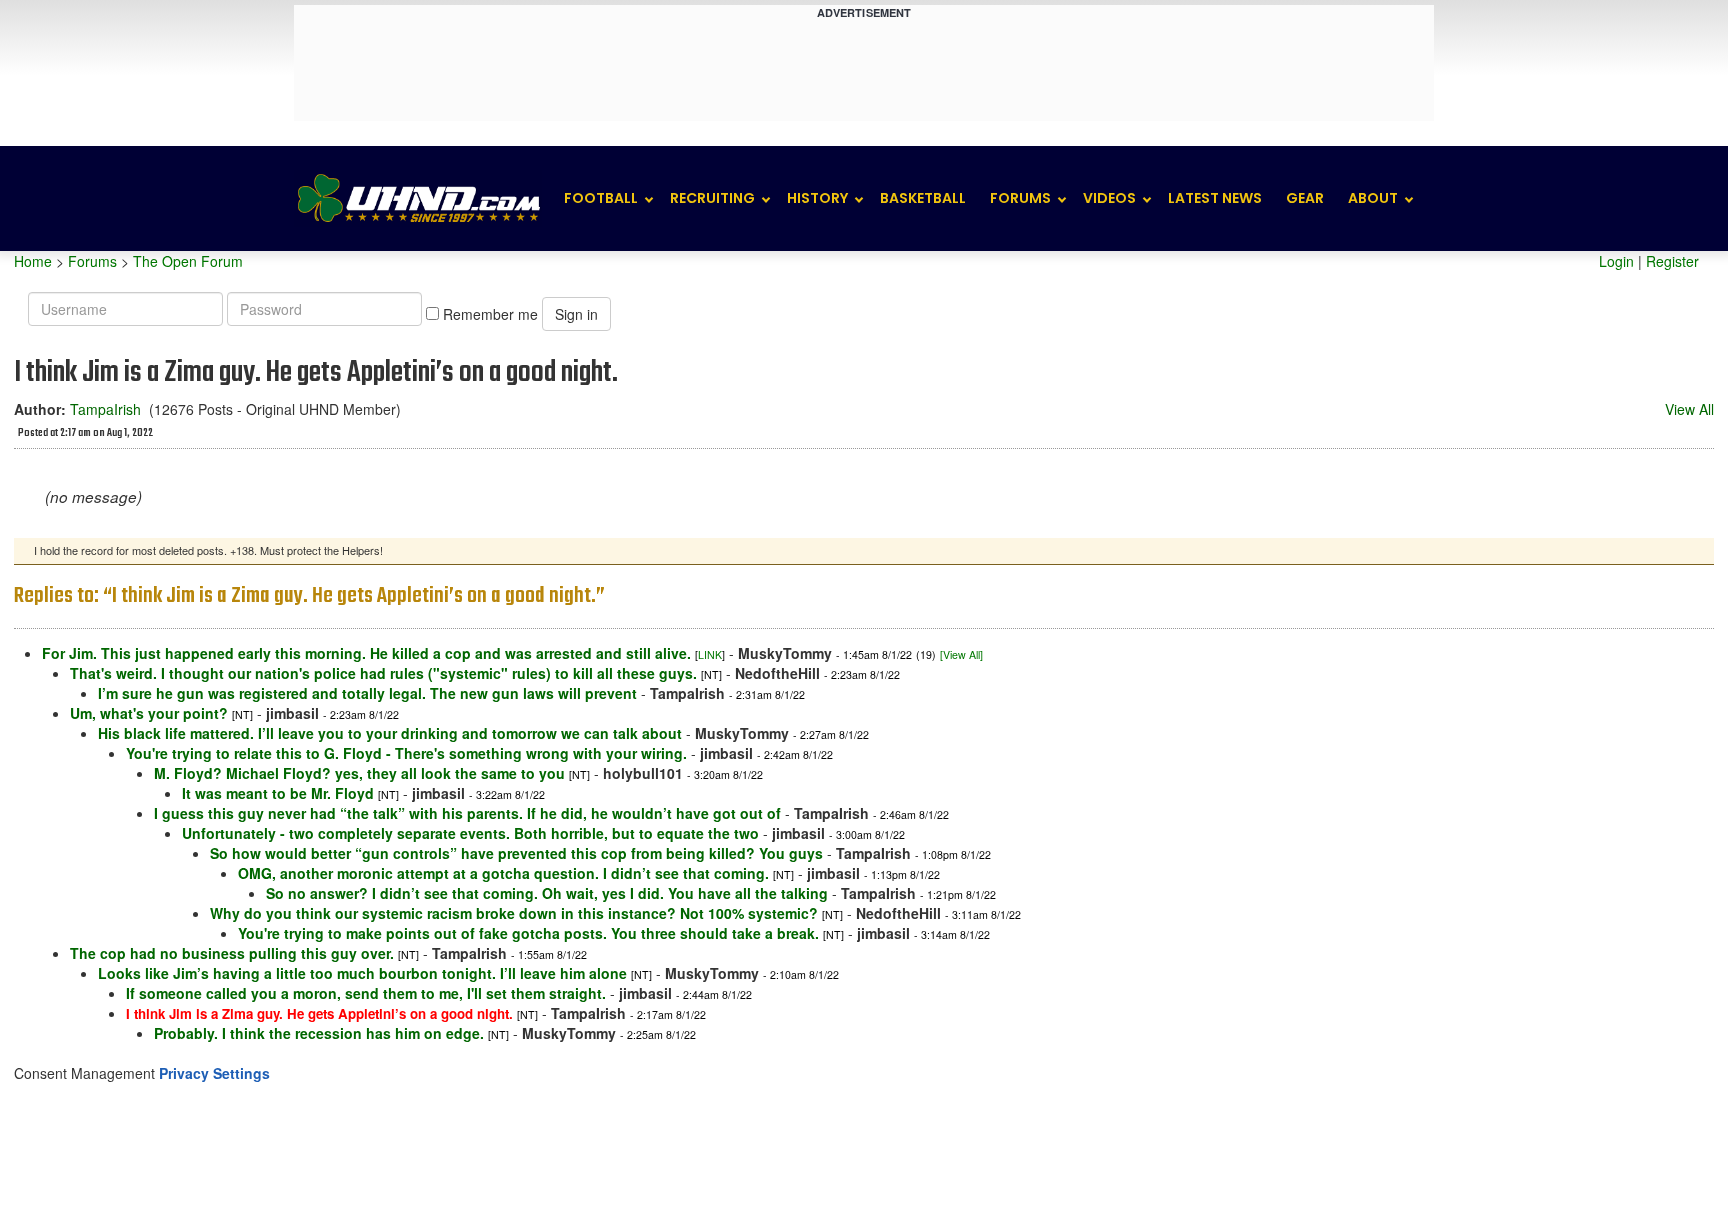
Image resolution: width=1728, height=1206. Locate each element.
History (817, 198)
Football (601, 198)
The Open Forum (188, 261)
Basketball (923, 198)
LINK (710, 654)
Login (1616, 261)
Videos (1109, 198)
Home (33, 261)
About (1373, 198)
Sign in (576, 314)
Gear (1305, 198)
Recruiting (712, 198)
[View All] (961, 654)
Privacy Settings (214, 1073)
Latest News (1215, 198)
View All (1689, 409)
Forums (1020, 198)
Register (1672, 261)
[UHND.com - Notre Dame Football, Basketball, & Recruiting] (418, 198)
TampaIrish (105, 409)
